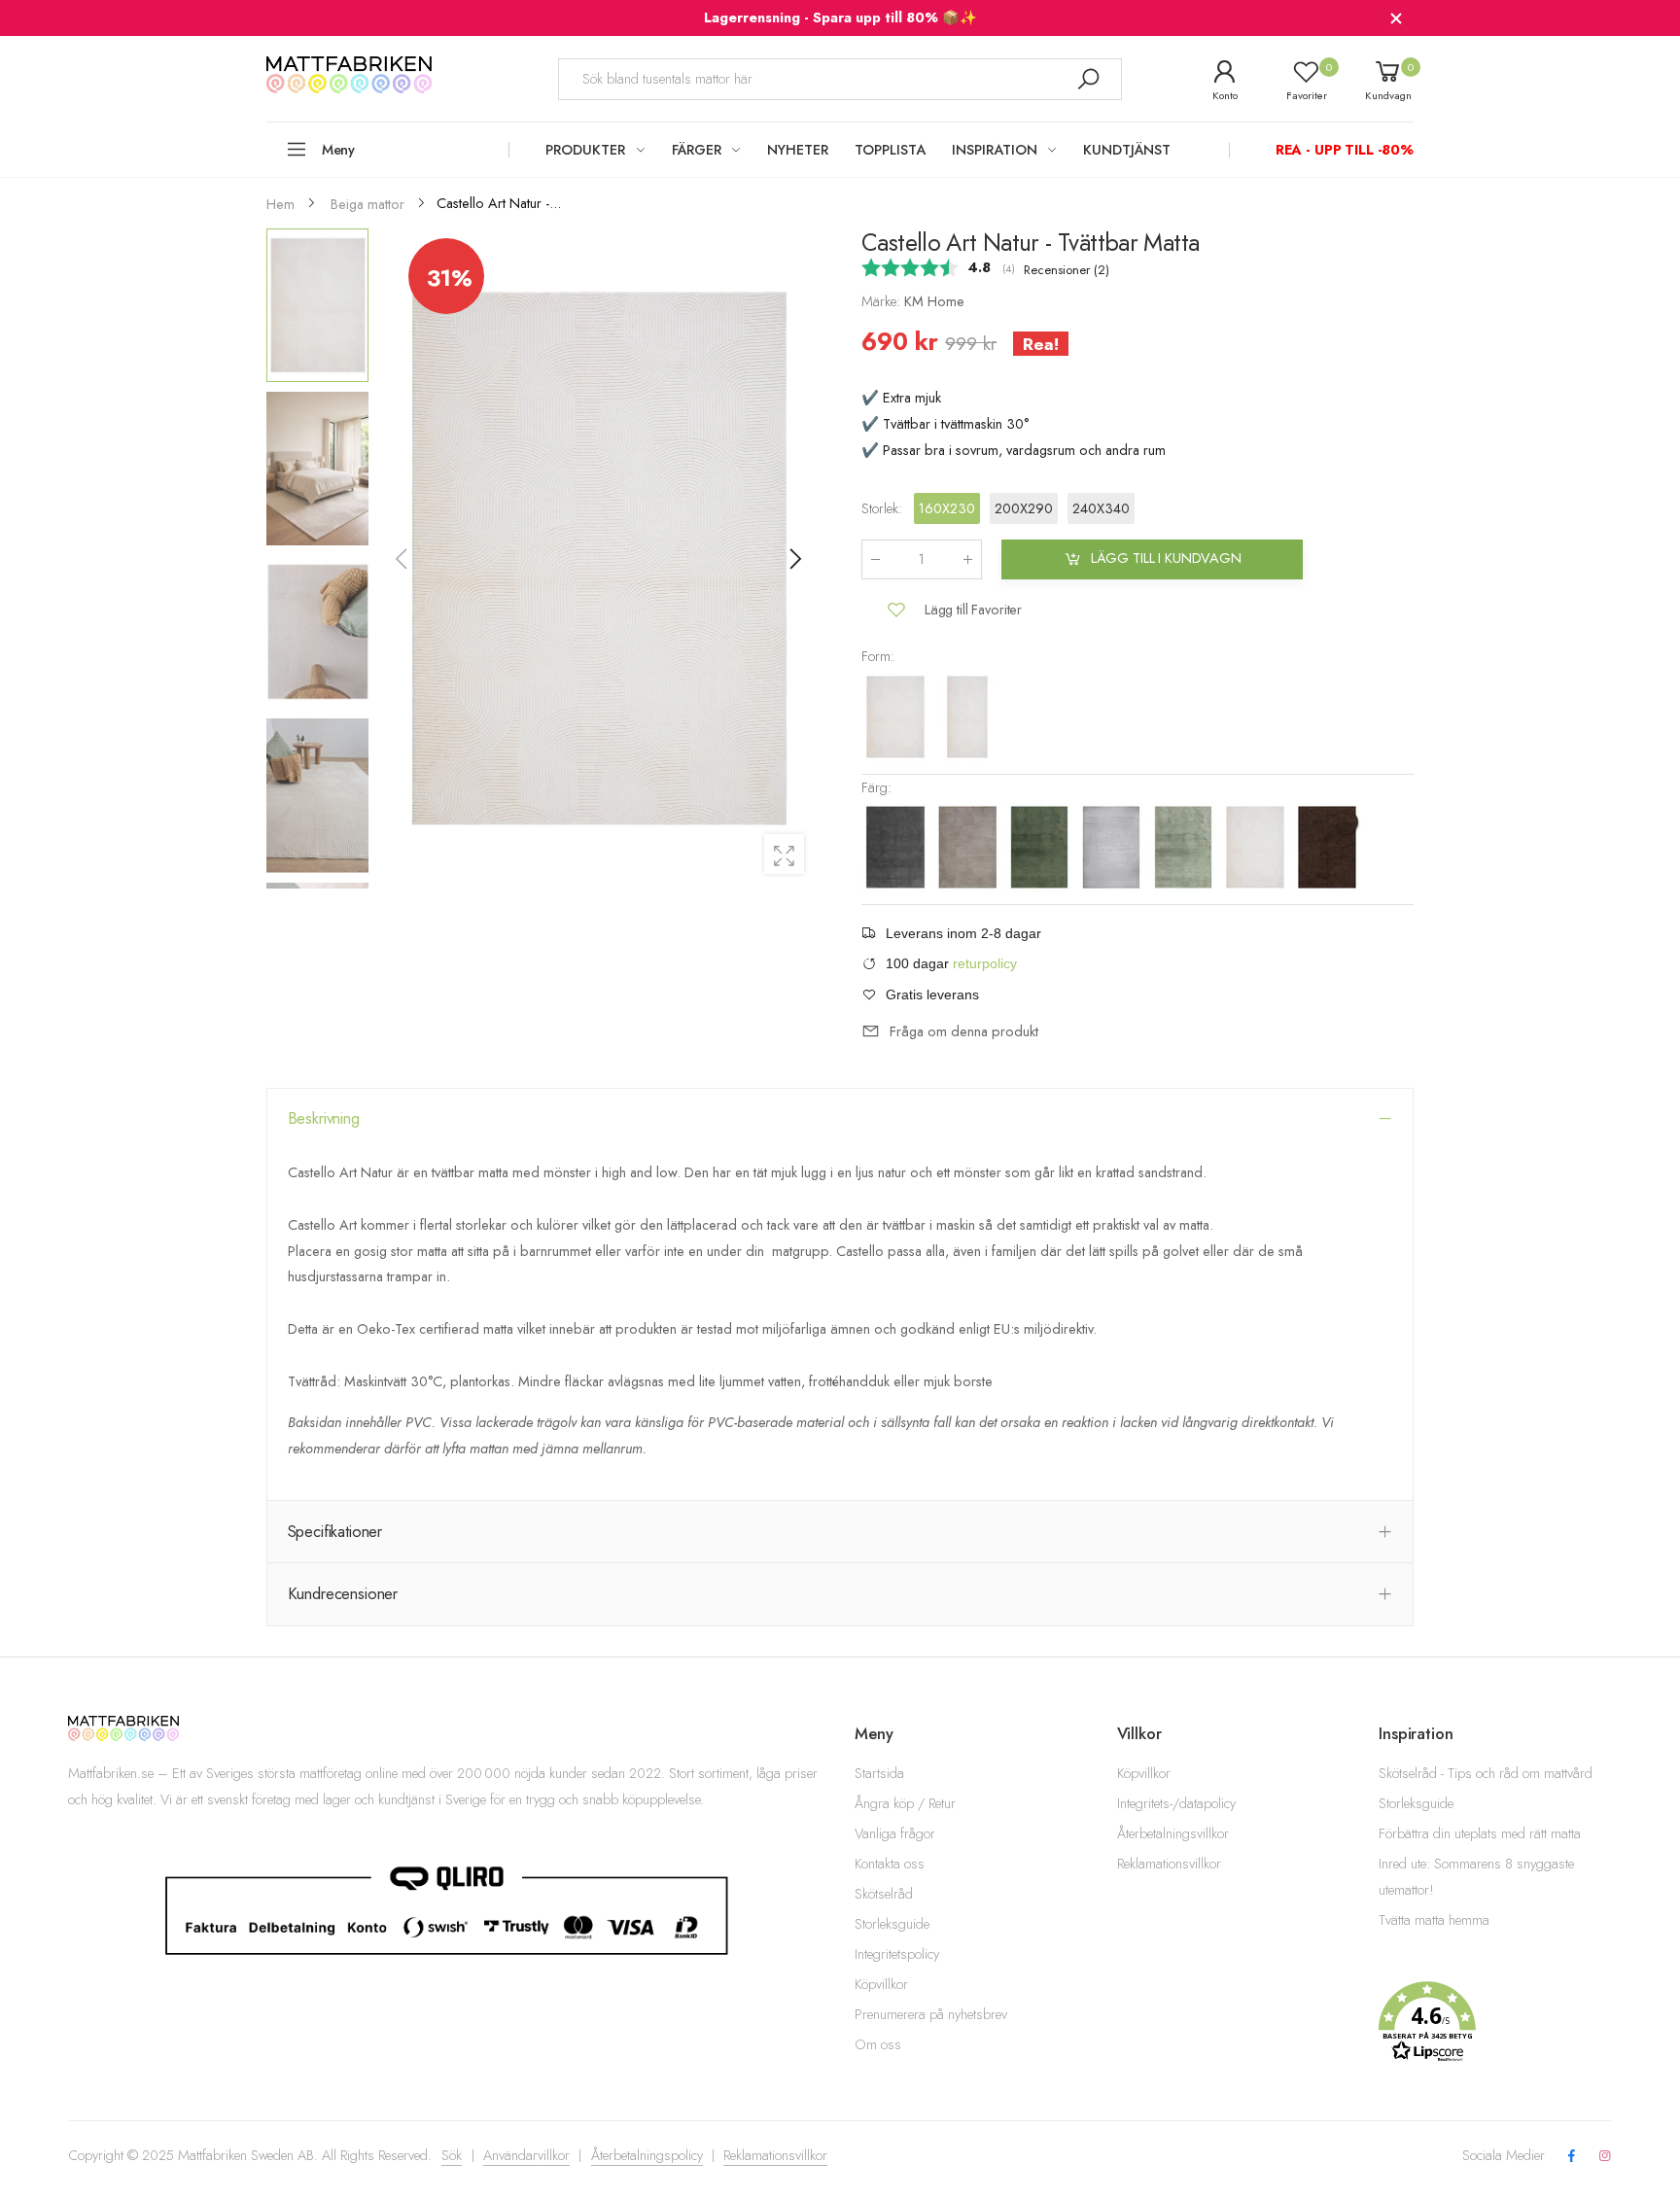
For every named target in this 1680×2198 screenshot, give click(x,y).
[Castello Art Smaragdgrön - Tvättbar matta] (1041, 846)
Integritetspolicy (897, 1954)
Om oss (878, 2044)
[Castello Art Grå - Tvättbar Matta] (1113, 846)
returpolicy (985, 963)
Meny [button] (338, 150)
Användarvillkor (526, 2155)
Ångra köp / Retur (905, 1803)
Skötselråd (884, 1894)
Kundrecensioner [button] (343, 1593)
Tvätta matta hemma (1434, 1920)
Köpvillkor (881, 1984)
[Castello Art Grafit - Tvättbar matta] (897, 846)
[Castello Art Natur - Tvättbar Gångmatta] (967, 715)
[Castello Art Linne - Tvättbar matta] (969, 846)
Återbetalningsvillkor (1173, 1833)
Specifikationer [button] (335, 1531)
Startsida (879, 1773)
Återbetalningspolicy (647, 2155)
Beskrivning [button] (324, 1118)
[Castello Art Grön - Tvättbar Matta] (1185, 846)
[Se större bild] (784, 854)
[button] (794, 559)
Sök (452, 2155)
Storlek (882, 508)
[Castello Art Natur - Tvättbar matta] (897, 715)
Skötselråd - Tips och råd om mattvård (1486, 1773)
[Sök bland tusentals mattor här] (1088, 79)
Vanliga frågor (895, 1833)
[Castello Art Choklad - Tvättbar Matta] (1327, 846)
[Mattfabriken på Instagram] (1605, 2157)
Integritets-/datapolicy (1176, 1803)
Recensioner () (1067, 270)
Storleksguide (892, 1924)
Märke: (883, 301)
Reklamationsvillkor (1169, 1864)
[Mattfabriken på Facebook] (1571, 2157)
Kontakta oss (890, 1864)
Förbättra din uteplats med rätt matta (1480, 1833)
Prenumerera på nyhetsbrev (931, 2014)
